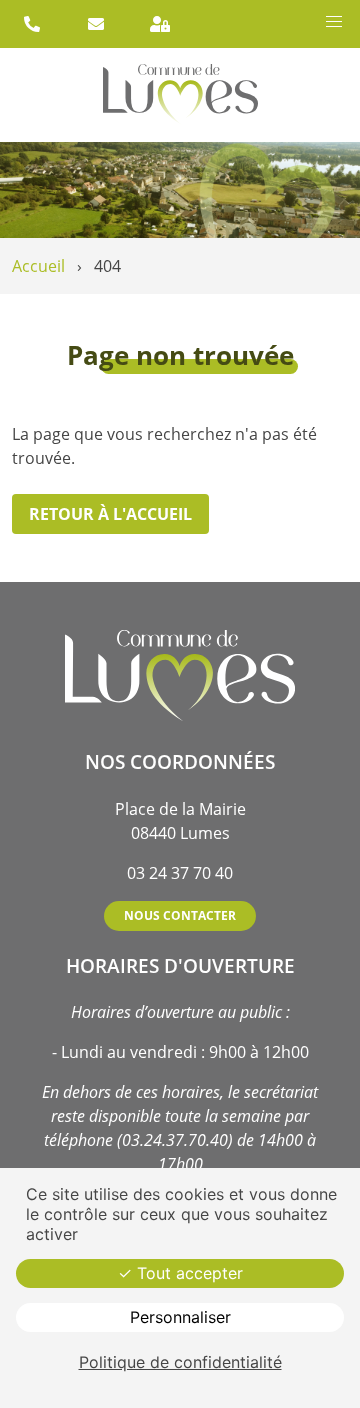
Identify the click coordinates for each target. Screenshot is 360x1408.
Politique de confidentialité (180, 1362)
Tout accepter (187, 1273)
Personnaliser (180, 1317)
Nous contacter (180, 915)
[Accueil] (180, 95)
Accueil (38, 266)
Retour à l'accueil (110, 514)
